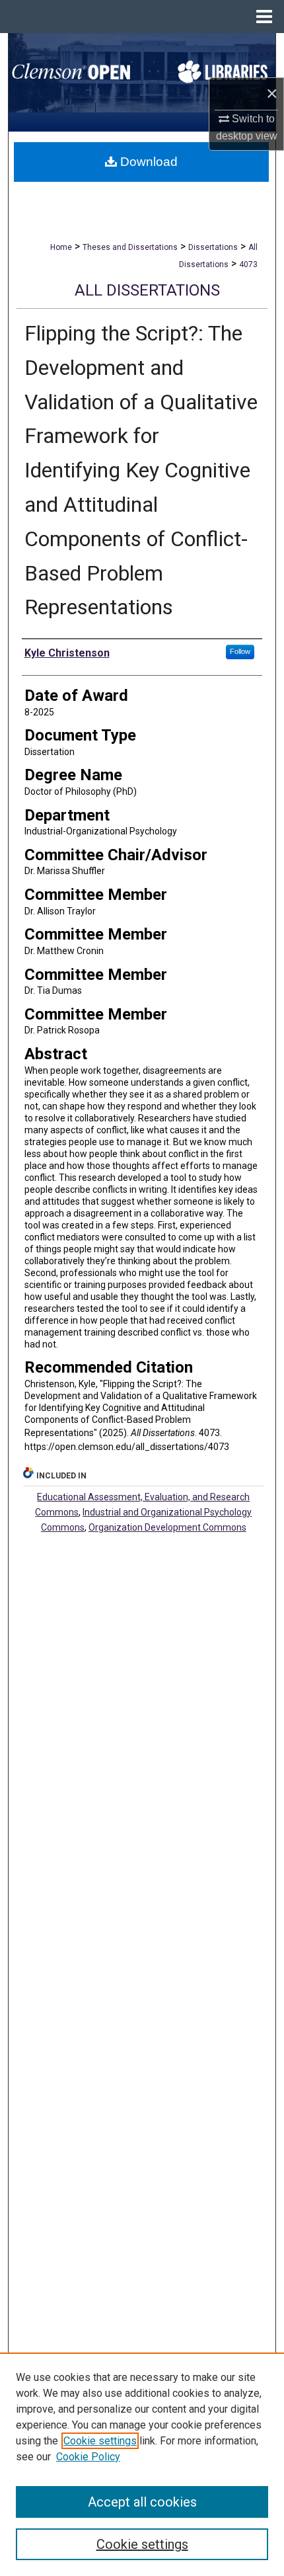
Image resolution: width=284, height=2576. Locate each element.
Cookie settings (100, 2441)
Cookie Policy (88, 2457)
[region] (142, 2464)
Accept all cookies (142, 2502)
